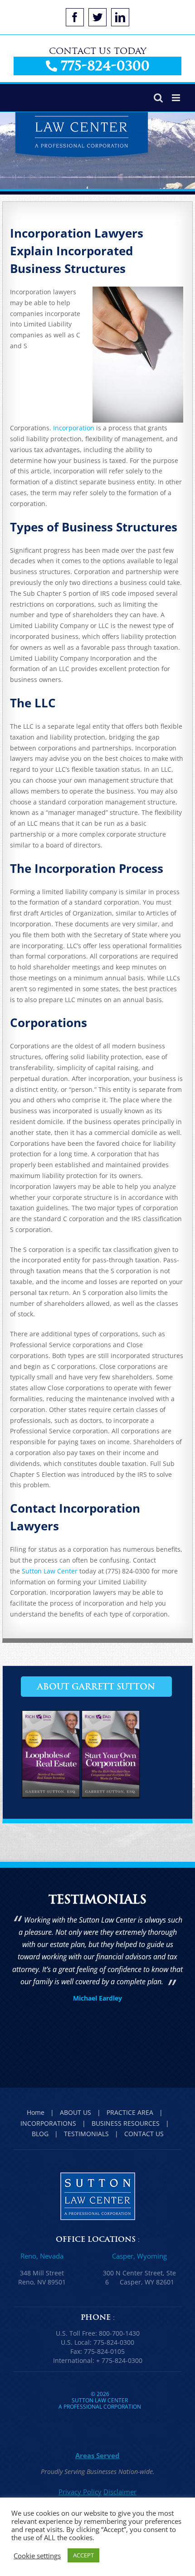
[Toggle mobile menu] (177, 98)
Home (36, 2112)
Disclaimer (120, 2492)
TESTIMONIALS (86, 2134)
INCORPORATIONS (48, 2123)
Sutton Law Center (50, 1571)
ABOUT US (76, 2112)
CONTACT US (144, 2134)
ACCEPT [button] (83, 2555)
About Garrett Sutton (96, 1687)
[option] (97, 1960)
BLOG (40, 2134)
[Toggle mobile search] (158, 98)
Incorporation (74, 428)
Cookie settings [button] (37, 2556)
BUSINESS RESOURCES (126, 2123)
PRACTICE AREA (130, 2112)
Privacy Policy (80, 2492)
